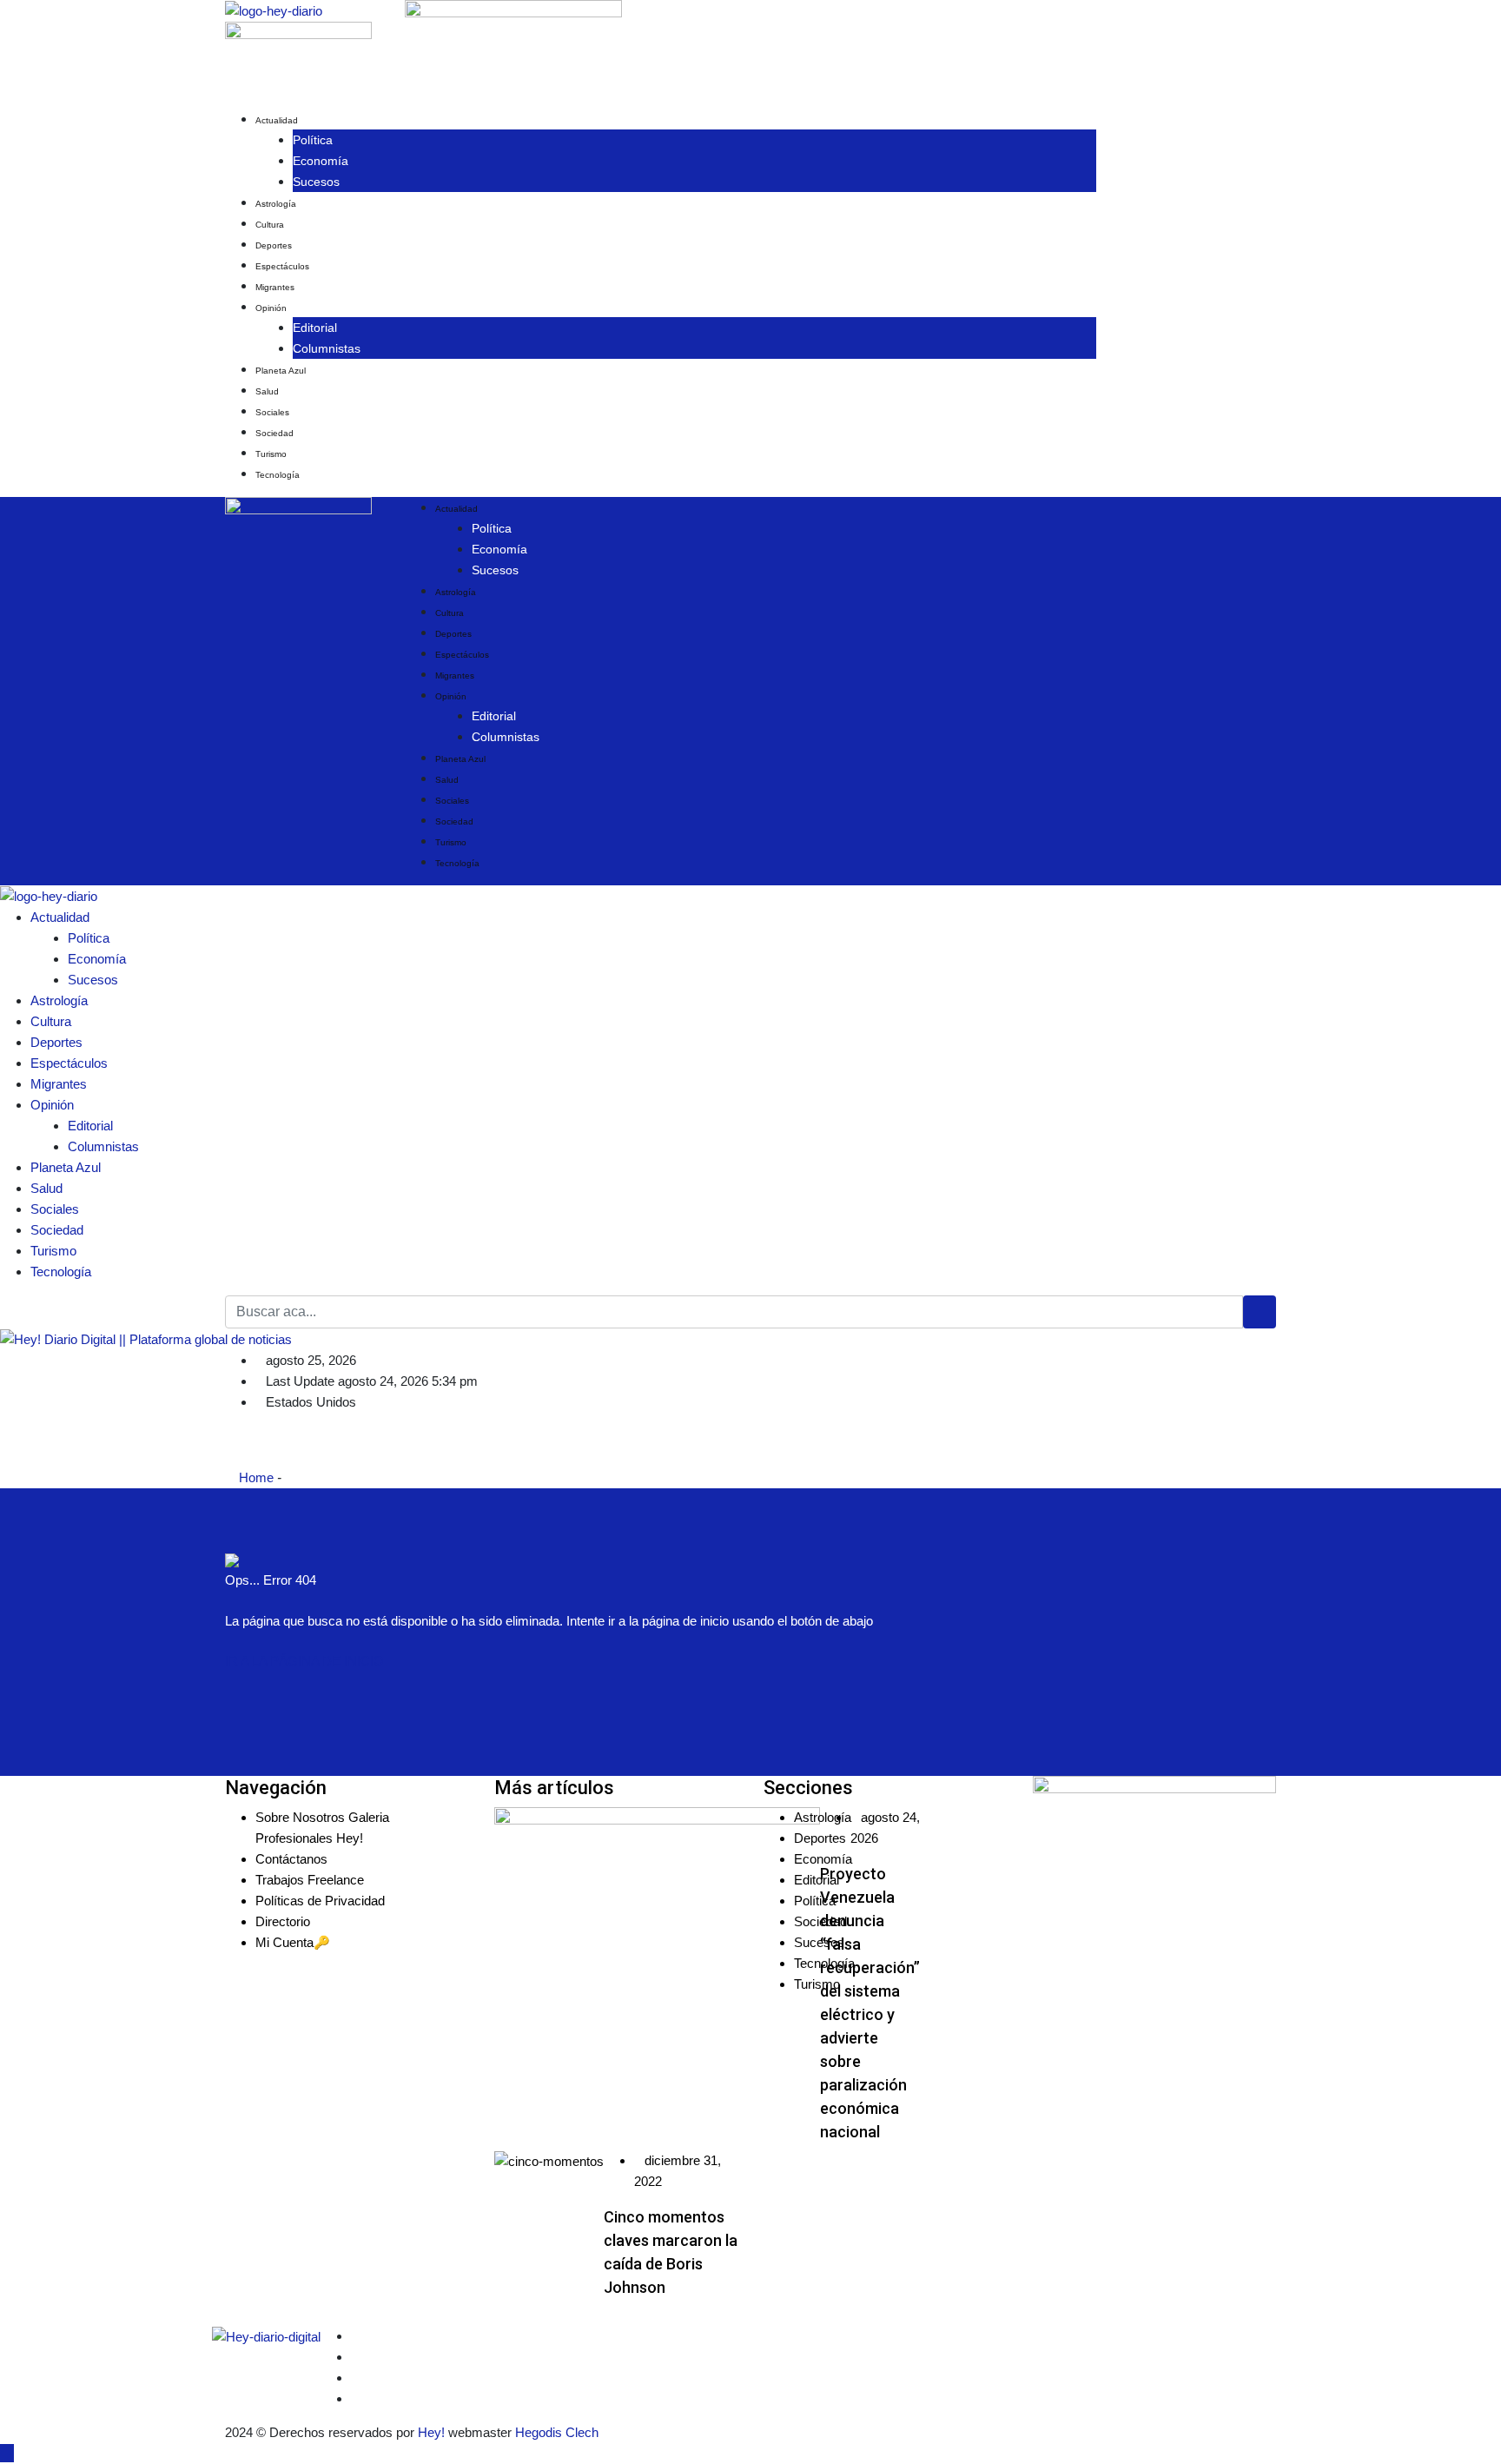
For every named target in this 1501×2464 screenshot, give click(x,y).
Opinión (271, 308)
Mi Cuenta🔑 (293, 1942)
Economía (321, 161)
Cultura (270, 225)
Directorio (283, 1921)
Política (313, 140)
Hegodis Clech (557, 2432)
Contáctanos (291, 1859)
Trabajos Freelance (310, 1880)
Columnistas (327, 348)
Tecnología (278, 475)
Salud (267, 391)
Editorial (315, 328)
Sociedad (274, 433)
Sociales (272, 412)
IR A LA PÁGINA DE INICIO (304, 1661)
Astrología (276, 204)
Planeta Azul (281, 371)
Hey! (433, 2432)
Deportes (274, 245)
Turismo (271, 454)
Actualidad (277, 120)
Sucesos (316, 182)
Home (255, 1477)
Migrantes (275, 287)
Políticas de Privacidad (320, 1901)
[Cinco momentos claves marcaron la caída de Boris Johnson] (549, 2161)
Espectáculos (282, 266)
